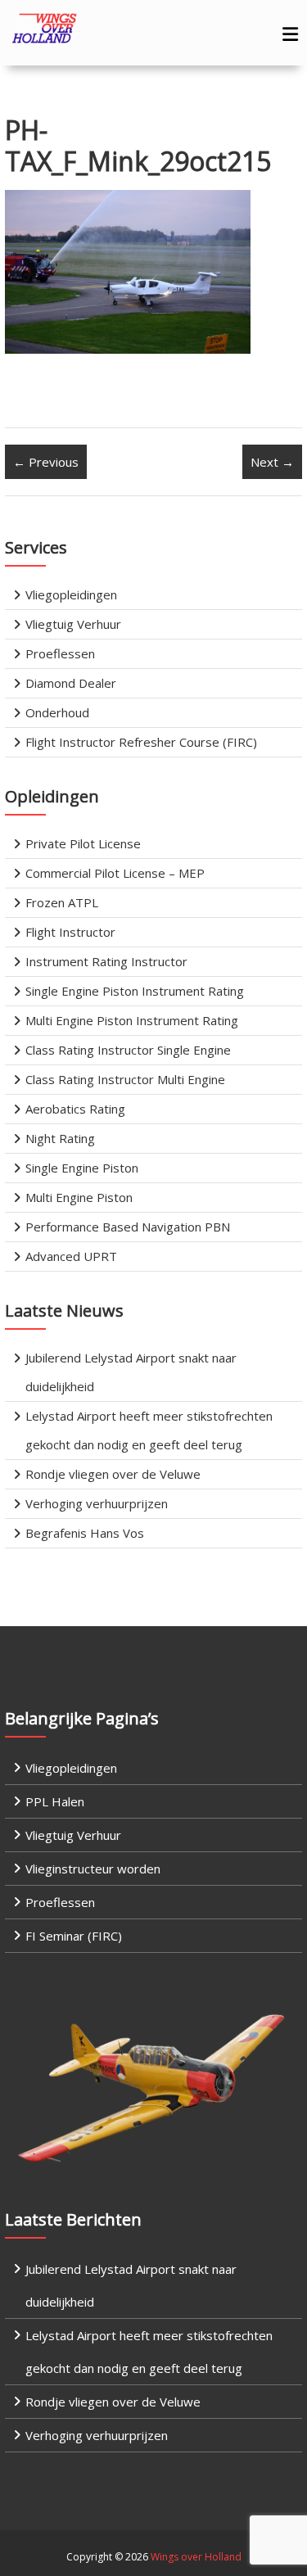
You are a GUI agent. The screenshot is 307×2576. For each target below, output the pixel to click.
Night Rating (60, 1138)
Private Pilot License (83, 843)
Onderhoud (57, 712)
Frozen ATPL (62, 902)
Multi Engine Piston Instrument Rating (132, 1020)
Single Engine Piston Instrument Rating (135, 991)
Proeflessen (60, 653)
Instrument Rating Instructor (106, 961)
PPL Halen (55, 1801)
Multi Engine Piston (79, 1197)
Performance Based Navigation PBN (128, 1227)
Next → (272, 462)
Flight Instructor (70, 932)
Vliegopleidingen (71, 594)
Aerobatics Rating (75, 1109)
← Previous (46, 462)
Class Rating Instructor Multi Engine (125, 1079)
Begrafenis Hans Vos (85, 1533)
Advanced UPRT (71, 1256)
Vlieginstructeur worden (93, 1869)
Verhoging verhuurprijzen (97, 1503)
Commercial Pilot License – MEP (115, 873)
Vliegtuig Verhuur (73, 624)
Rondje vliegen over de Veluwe (113, 1474)
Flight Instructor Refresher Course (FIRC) (141, 742)
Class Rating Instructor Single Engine (128, 1050)
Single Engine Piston (82, 1168)
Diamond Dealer (71, 683)
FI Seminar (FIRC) (74, 1936)
